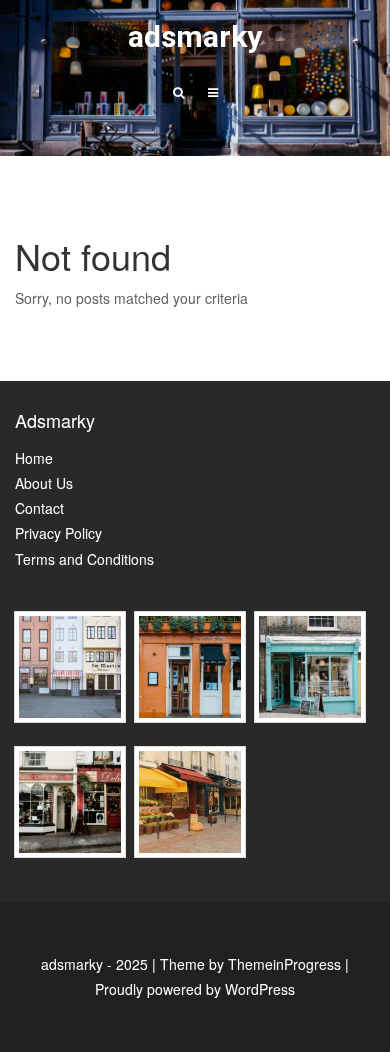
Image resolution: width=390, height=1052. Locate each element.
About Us (44, 483)
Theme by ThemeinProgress (250, 964)
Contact (39, 508)
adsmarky (195, 36)
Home (34, 458)
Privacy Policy (58, 533)
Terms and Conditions (84, 559)
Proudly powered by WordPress (195, 989)
